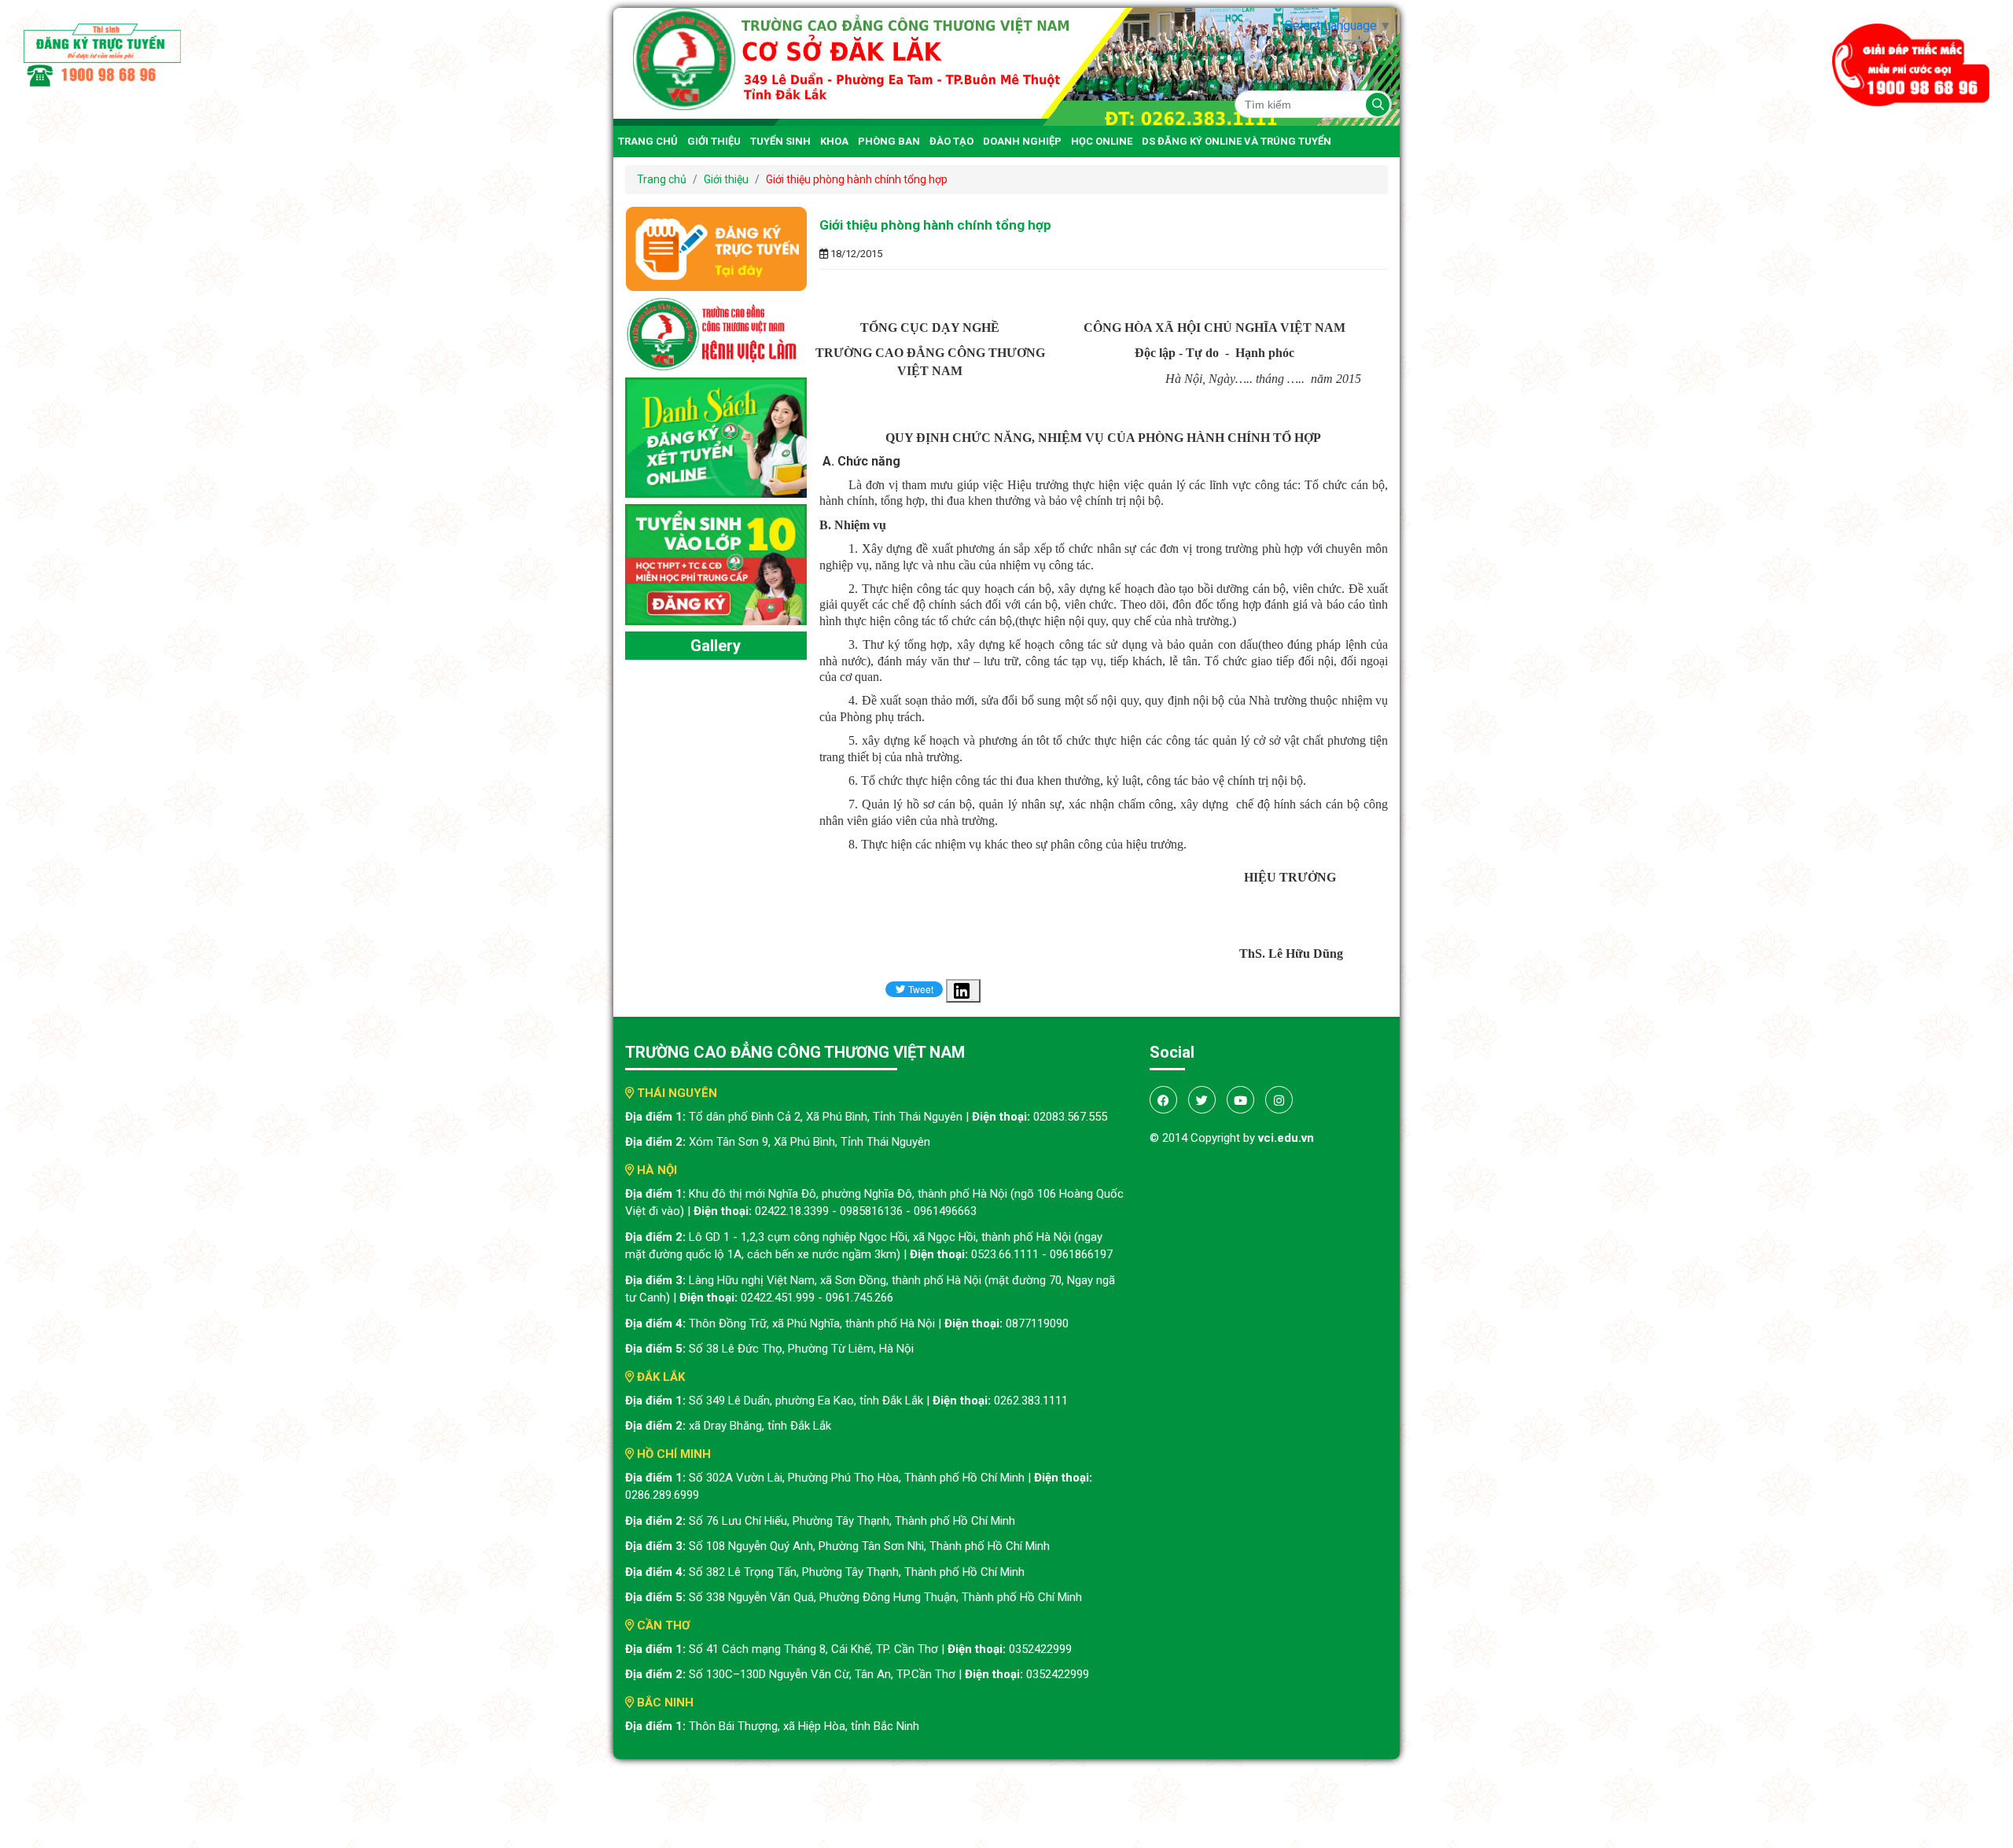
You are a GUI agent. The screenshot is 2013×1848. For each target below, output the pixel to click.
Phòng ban (889, 141)
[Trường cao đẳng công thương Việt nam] (1006, 66)
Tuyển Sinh (780, 141)
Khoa (834, 141)
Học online (1102, 141)
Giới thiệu (714, 141)
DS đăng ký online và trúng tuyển (1237, 141)
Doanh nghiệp (1022, 141)
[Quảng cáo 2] (716, 437)
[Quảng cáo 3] (716, 563)
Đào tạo (951, 141)
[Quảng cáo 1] (716, 333)
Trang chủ (648, 141)
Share (973, 1000)
